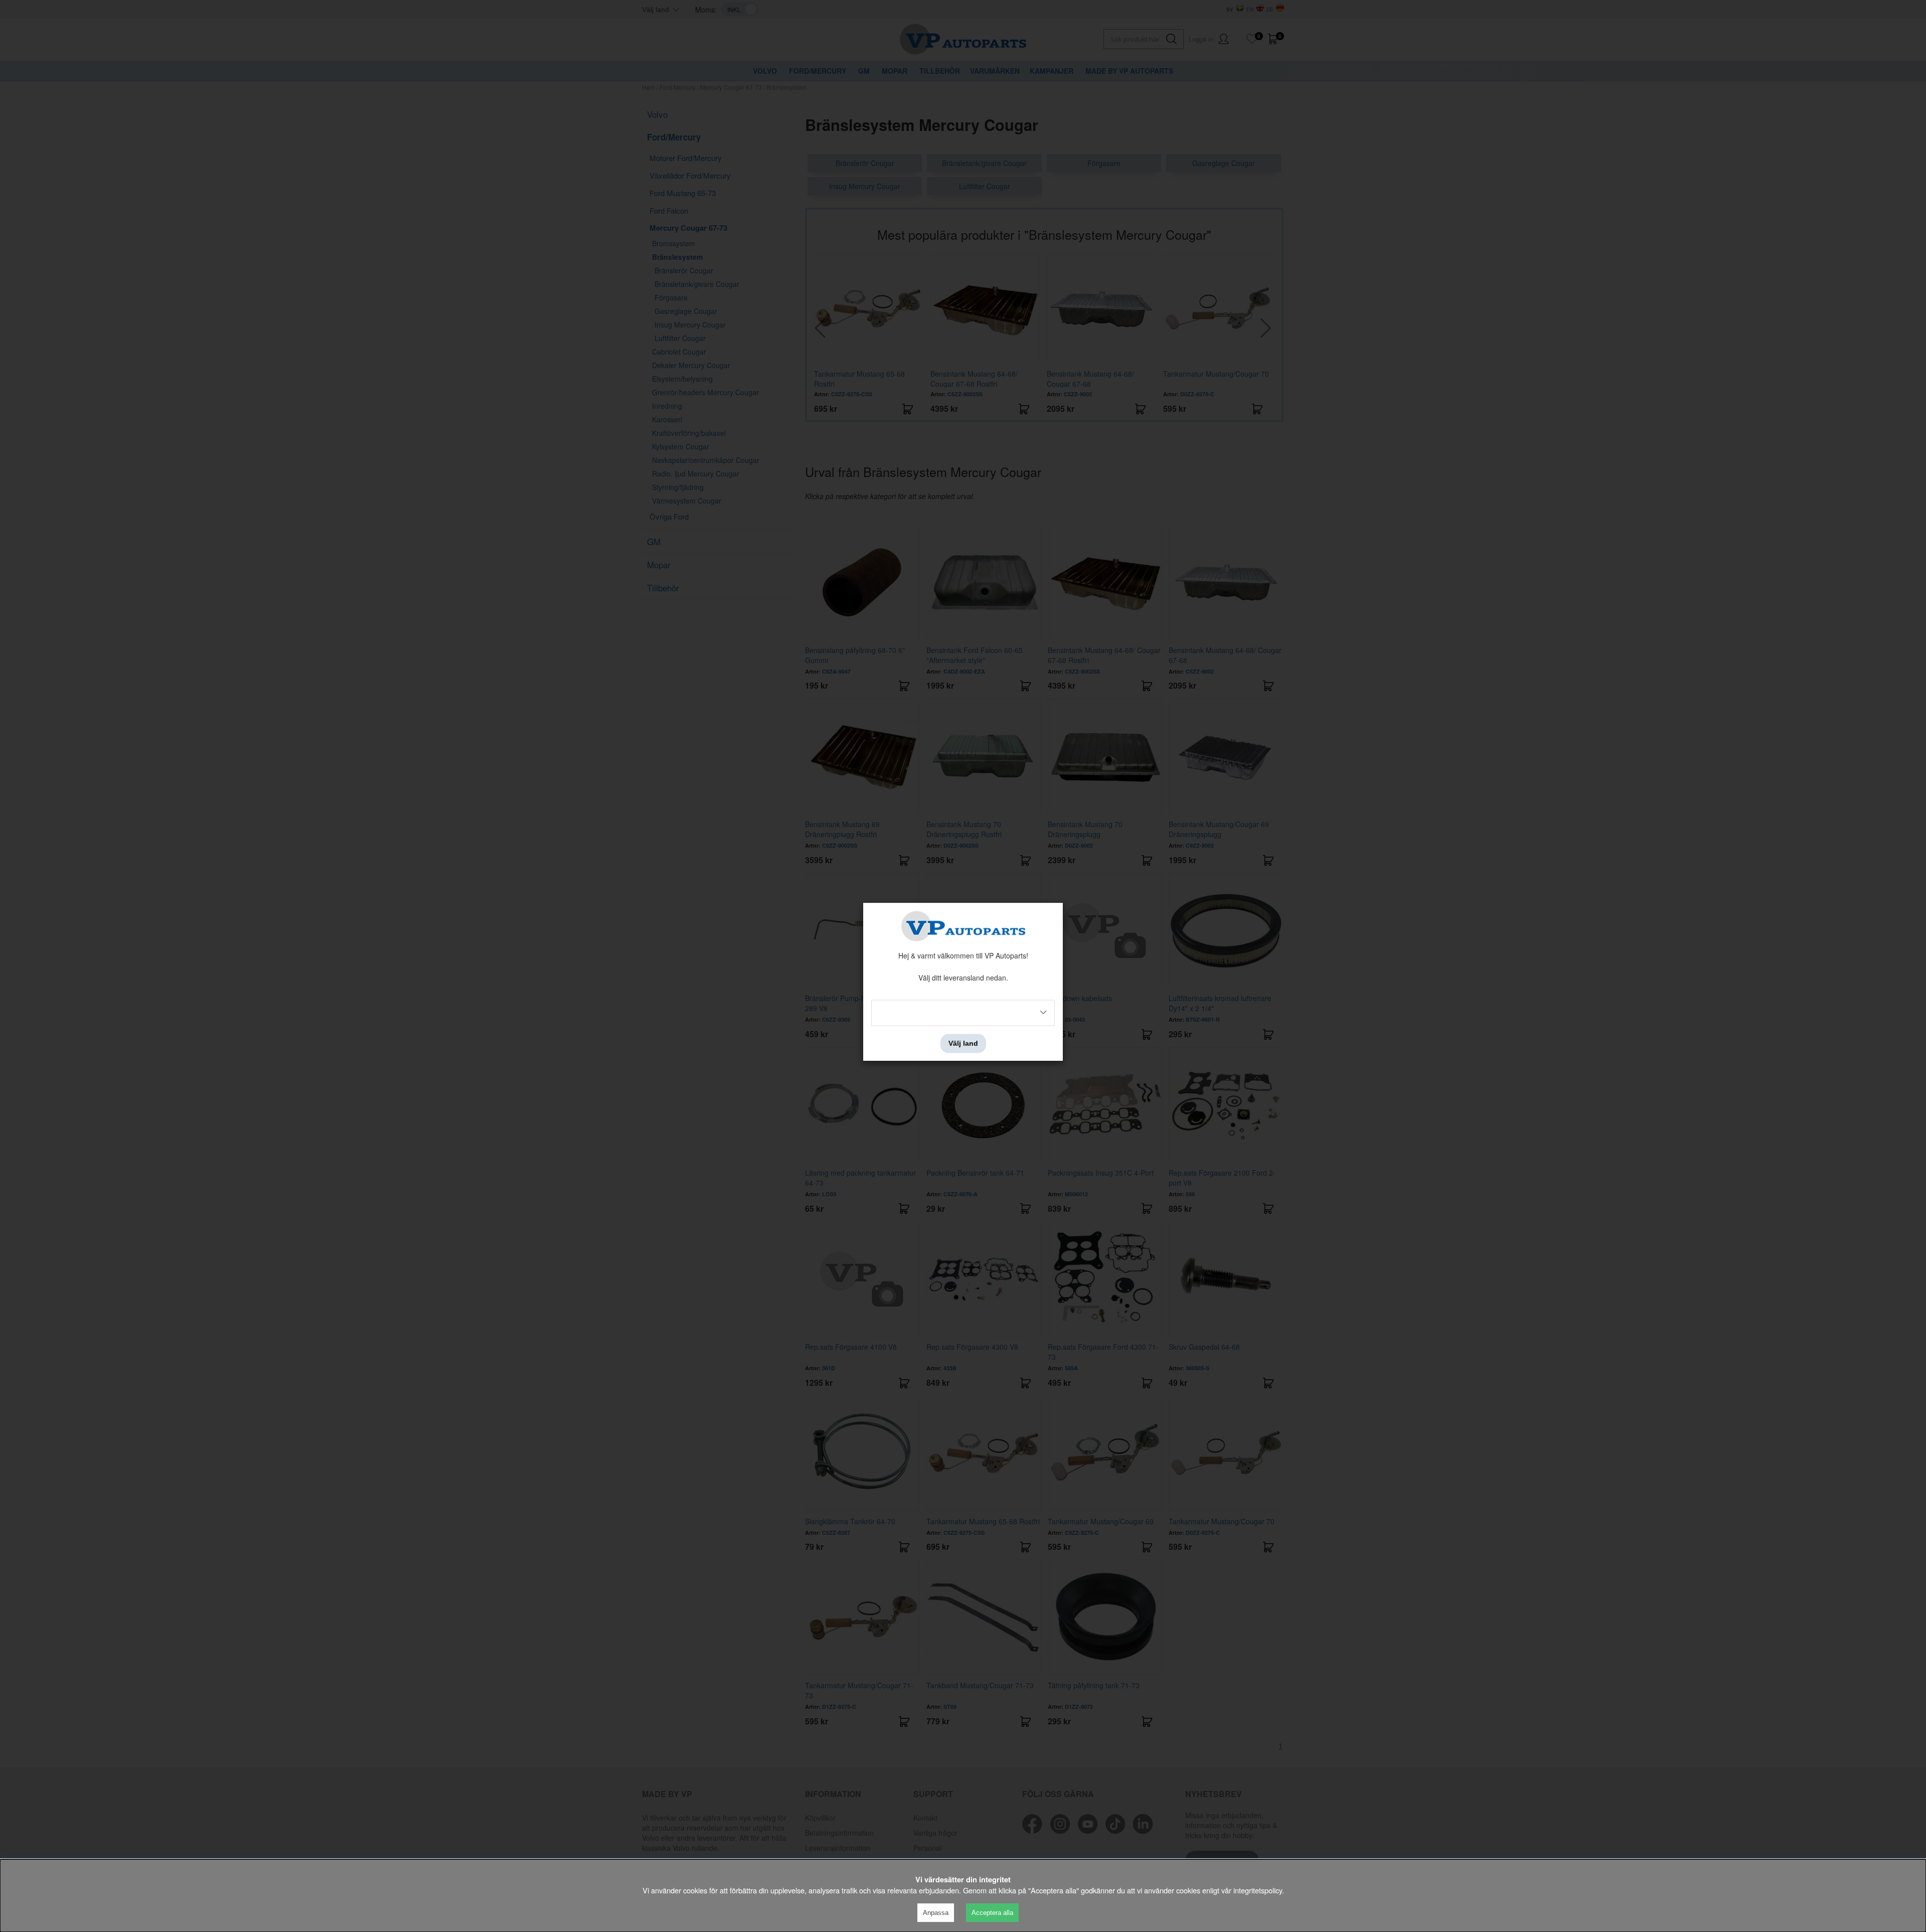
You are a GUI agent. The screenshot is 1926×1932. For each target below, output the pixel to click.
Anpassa (936, 1913)
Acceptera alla (992, 1913)
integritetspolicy (1258, 1890)
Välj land (963, 1043)
